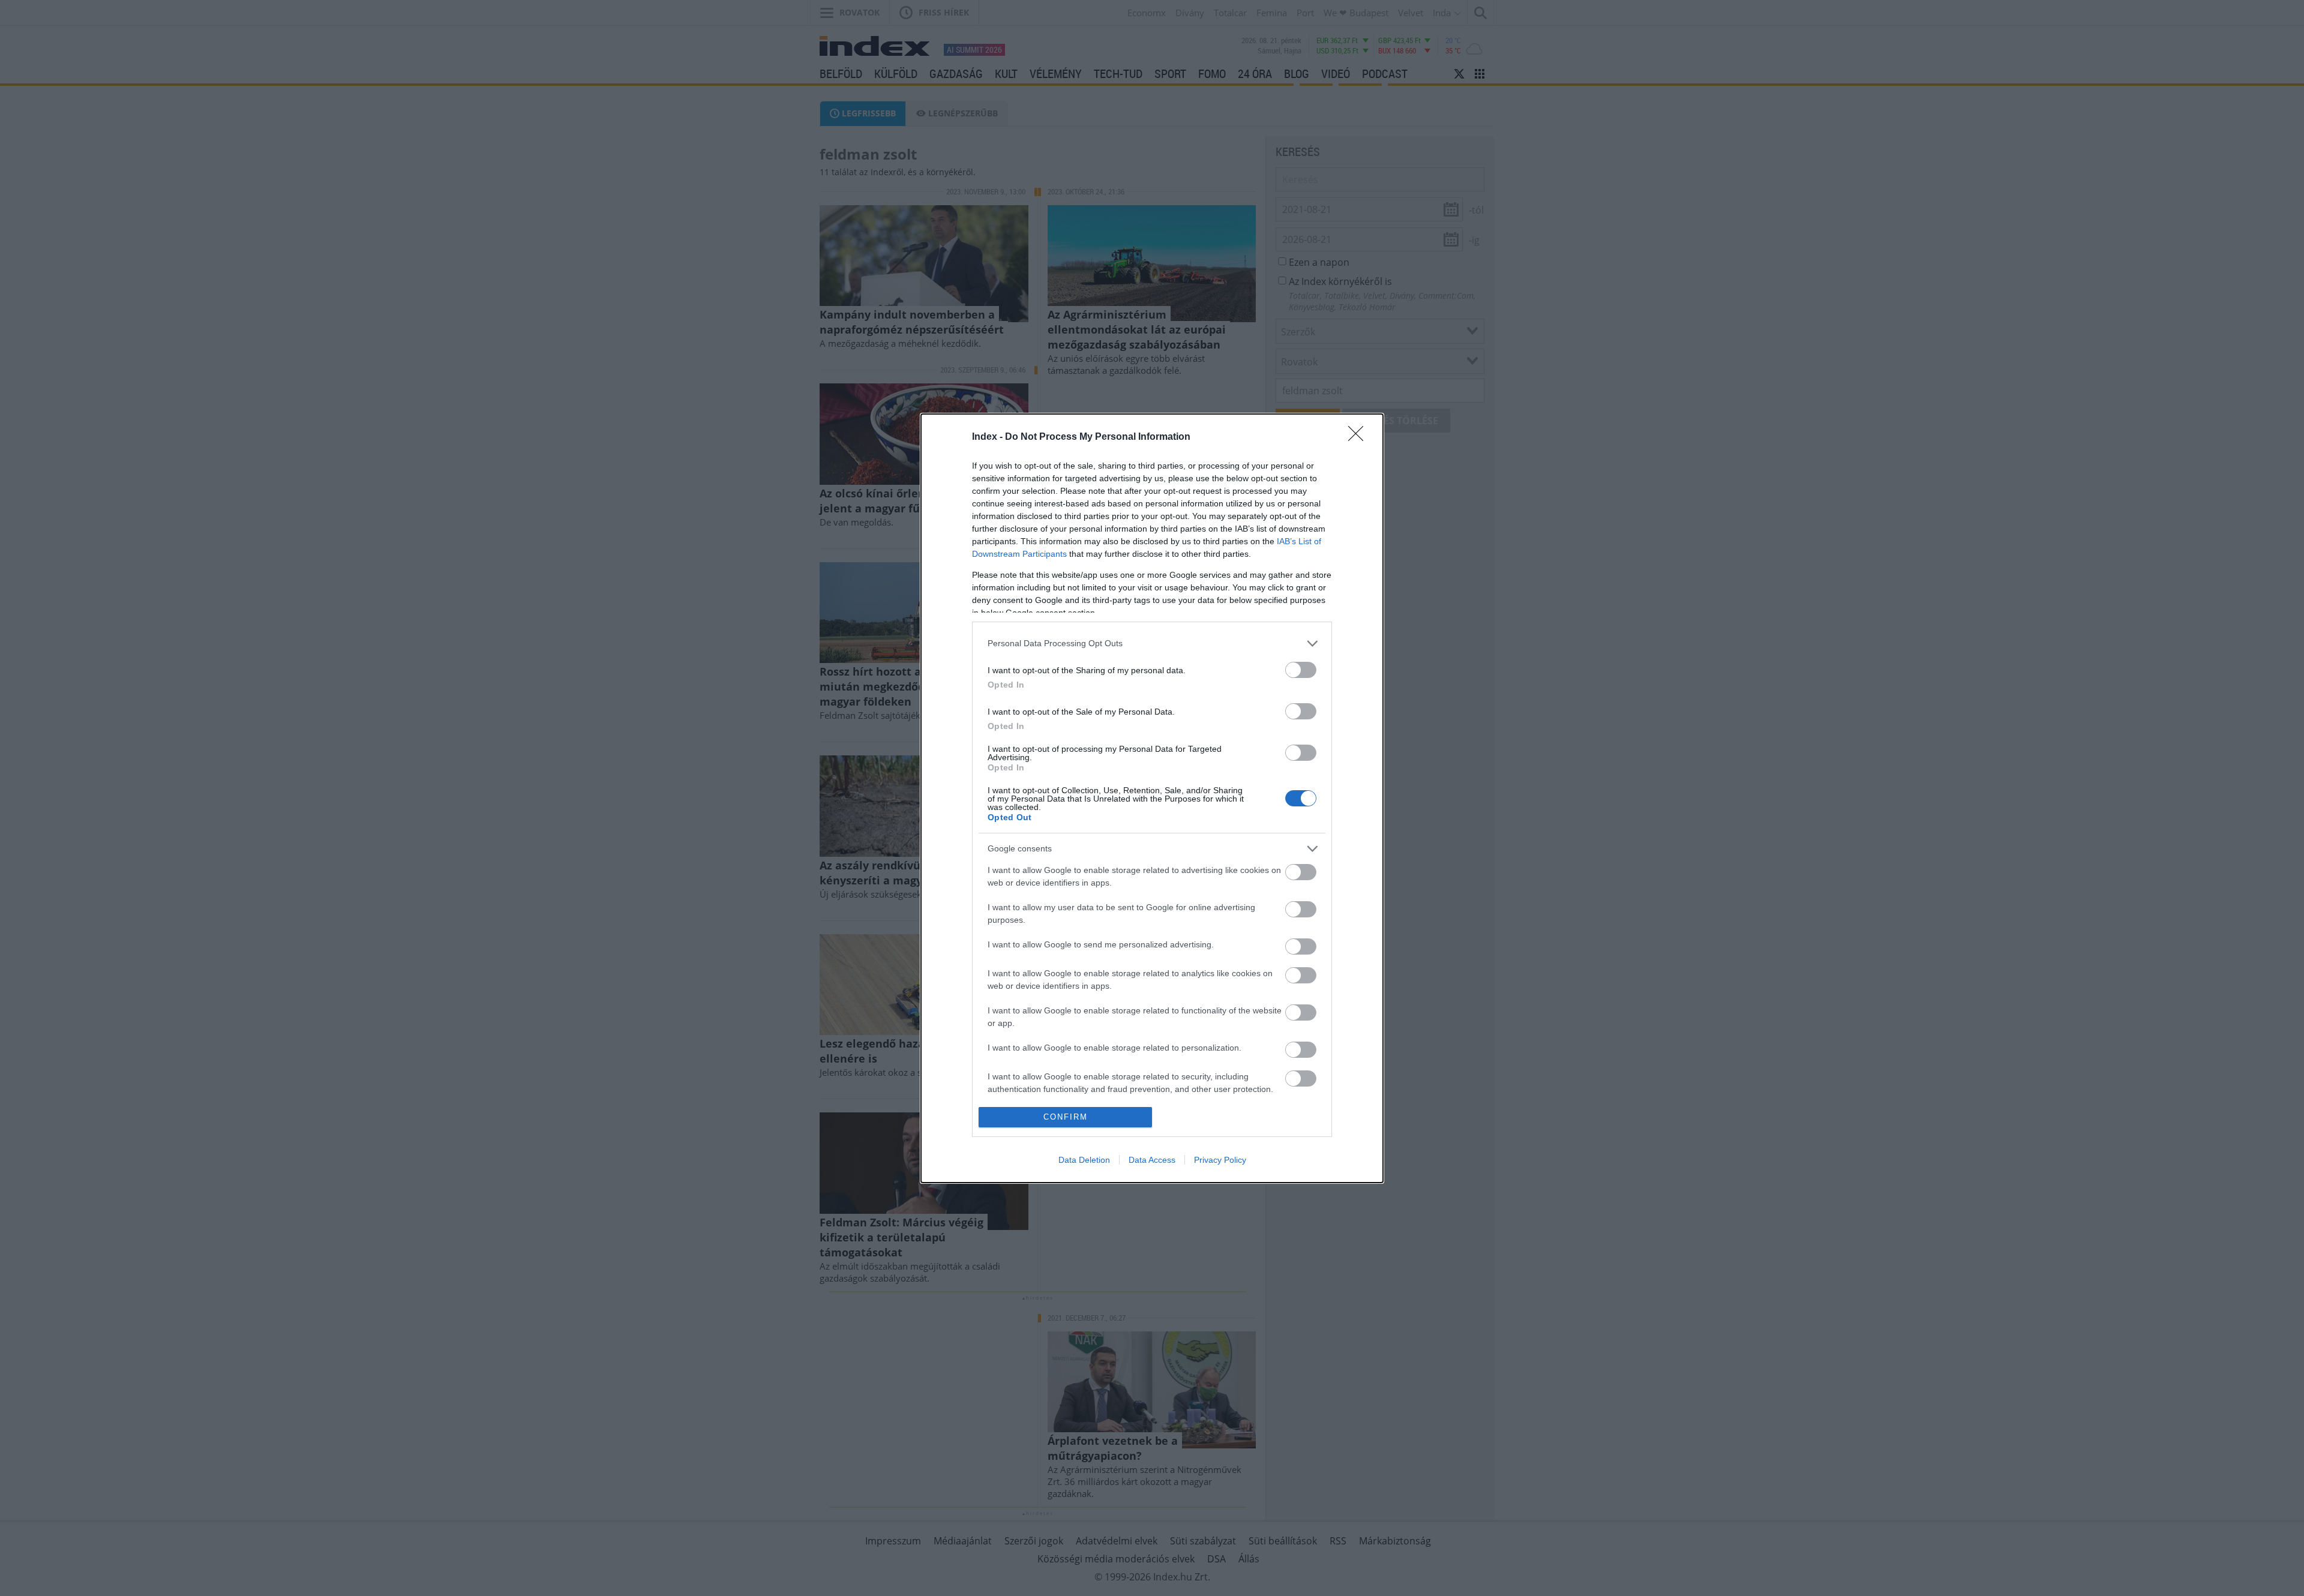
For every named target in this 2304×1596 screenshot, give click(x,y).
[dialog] (1152, 798)
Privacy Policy (1220, 1160)
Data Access (1152, 1160)
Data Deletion (1084, 1160)
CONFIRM (1066, 1117)
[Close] (1360, 437)
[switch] (1301, 670)
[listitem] (1152, 643)
